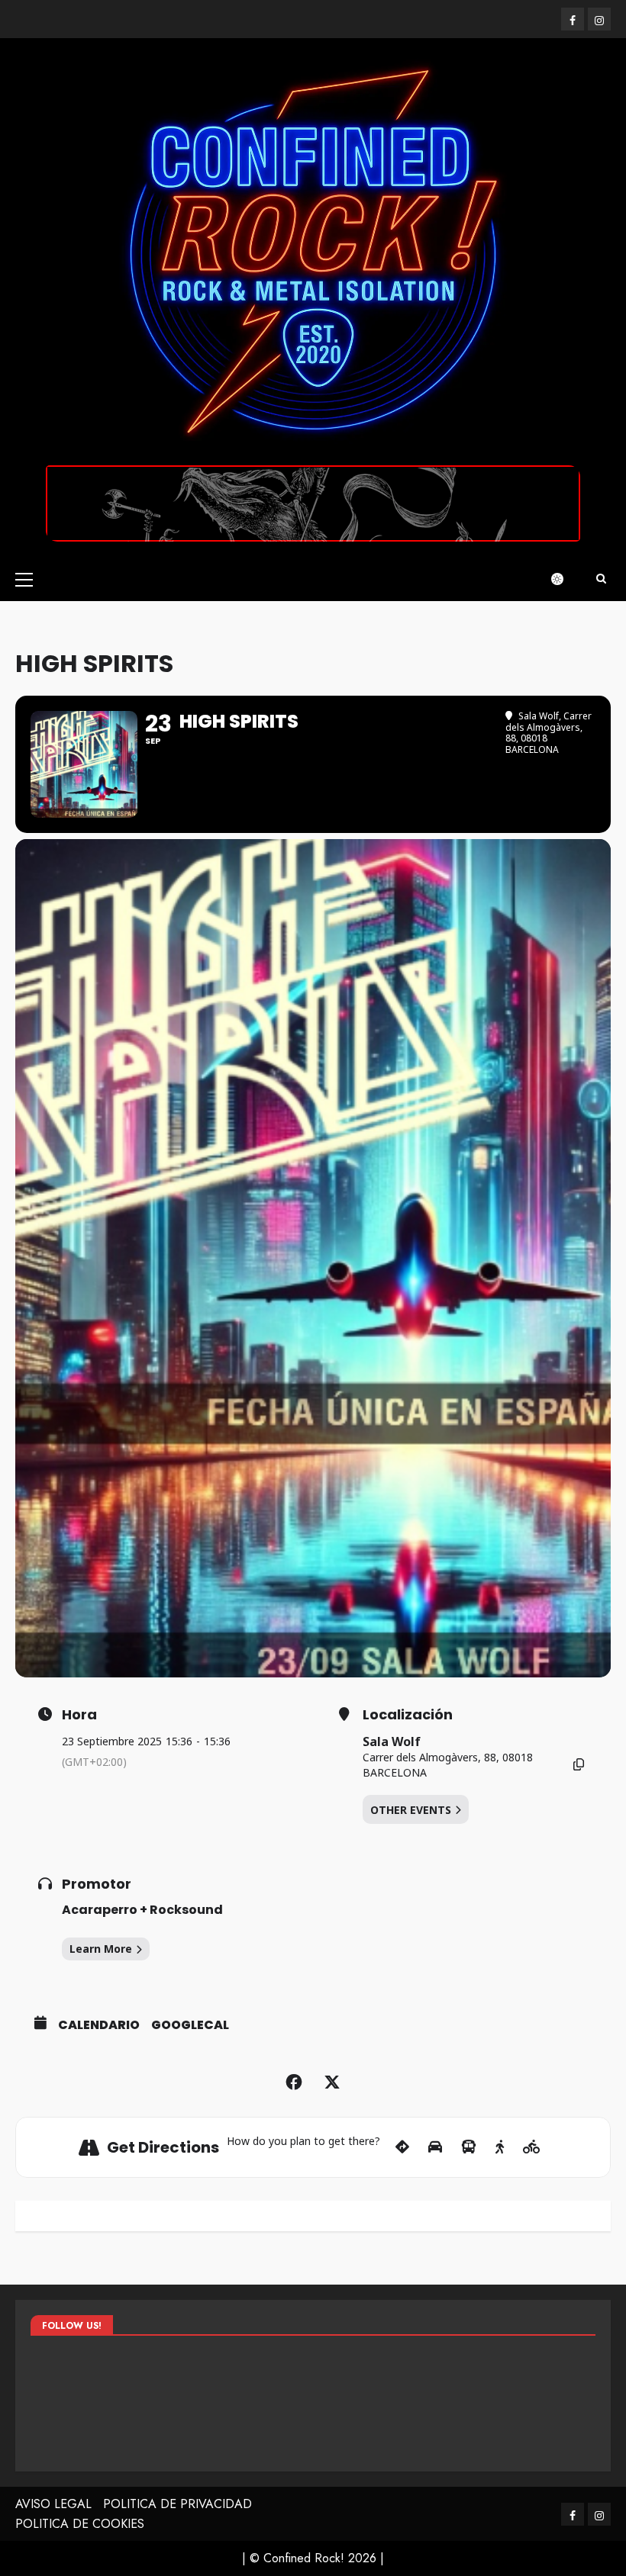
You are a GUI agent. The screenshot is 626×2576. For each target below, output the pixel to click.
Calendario (99, 2025)
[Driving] (435, 2147)
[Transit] (469, 2147)
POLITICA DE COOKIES (80, 2524)
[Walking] (500, 2147)
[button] (24, 579)
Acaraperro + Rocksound (142, 1910)
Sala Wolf (392, 1741)
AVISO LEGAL (53, 2504)
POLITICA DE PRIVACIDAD (177, 2504)
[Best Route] (402, 2147)
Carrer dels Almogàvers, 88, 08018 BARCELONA (448, 1765)
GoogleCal (190, 2025)
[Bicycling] (532, 2147)
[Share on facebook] (294, 2082)
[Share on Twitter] (332, 2082)
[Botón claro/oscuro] (565, 579)
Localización (408, 1715)
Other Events (411, 1810)
